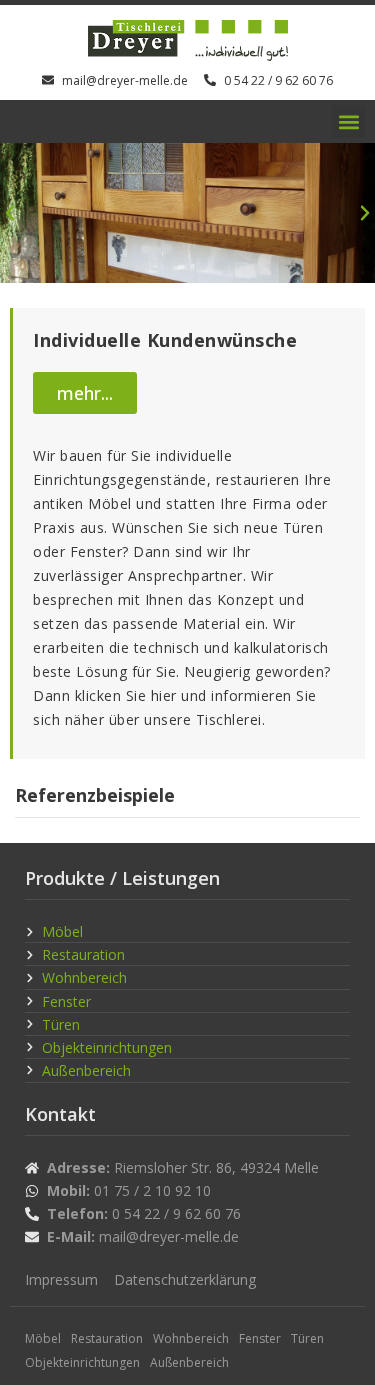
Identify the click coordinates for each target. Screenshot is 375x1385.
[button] (348, 121)
